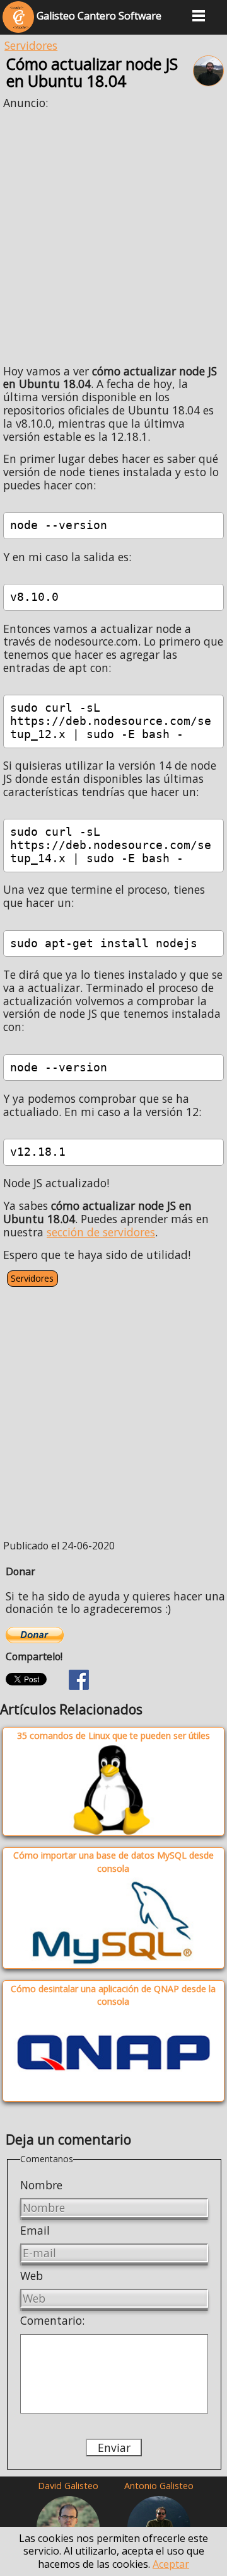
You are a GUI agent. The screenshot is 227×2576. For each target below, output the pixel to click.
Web (32, 2276)
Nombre (41, 2185)
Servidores (31, 45)
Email (35, 2230)
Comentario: (52, 2320)
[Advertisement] (113, 232)
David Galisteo (68, 2486)
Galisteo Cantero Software (98, 16)
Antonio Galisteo (159, 2486)
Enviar (114, 2448)
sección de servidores (101, 1232)
